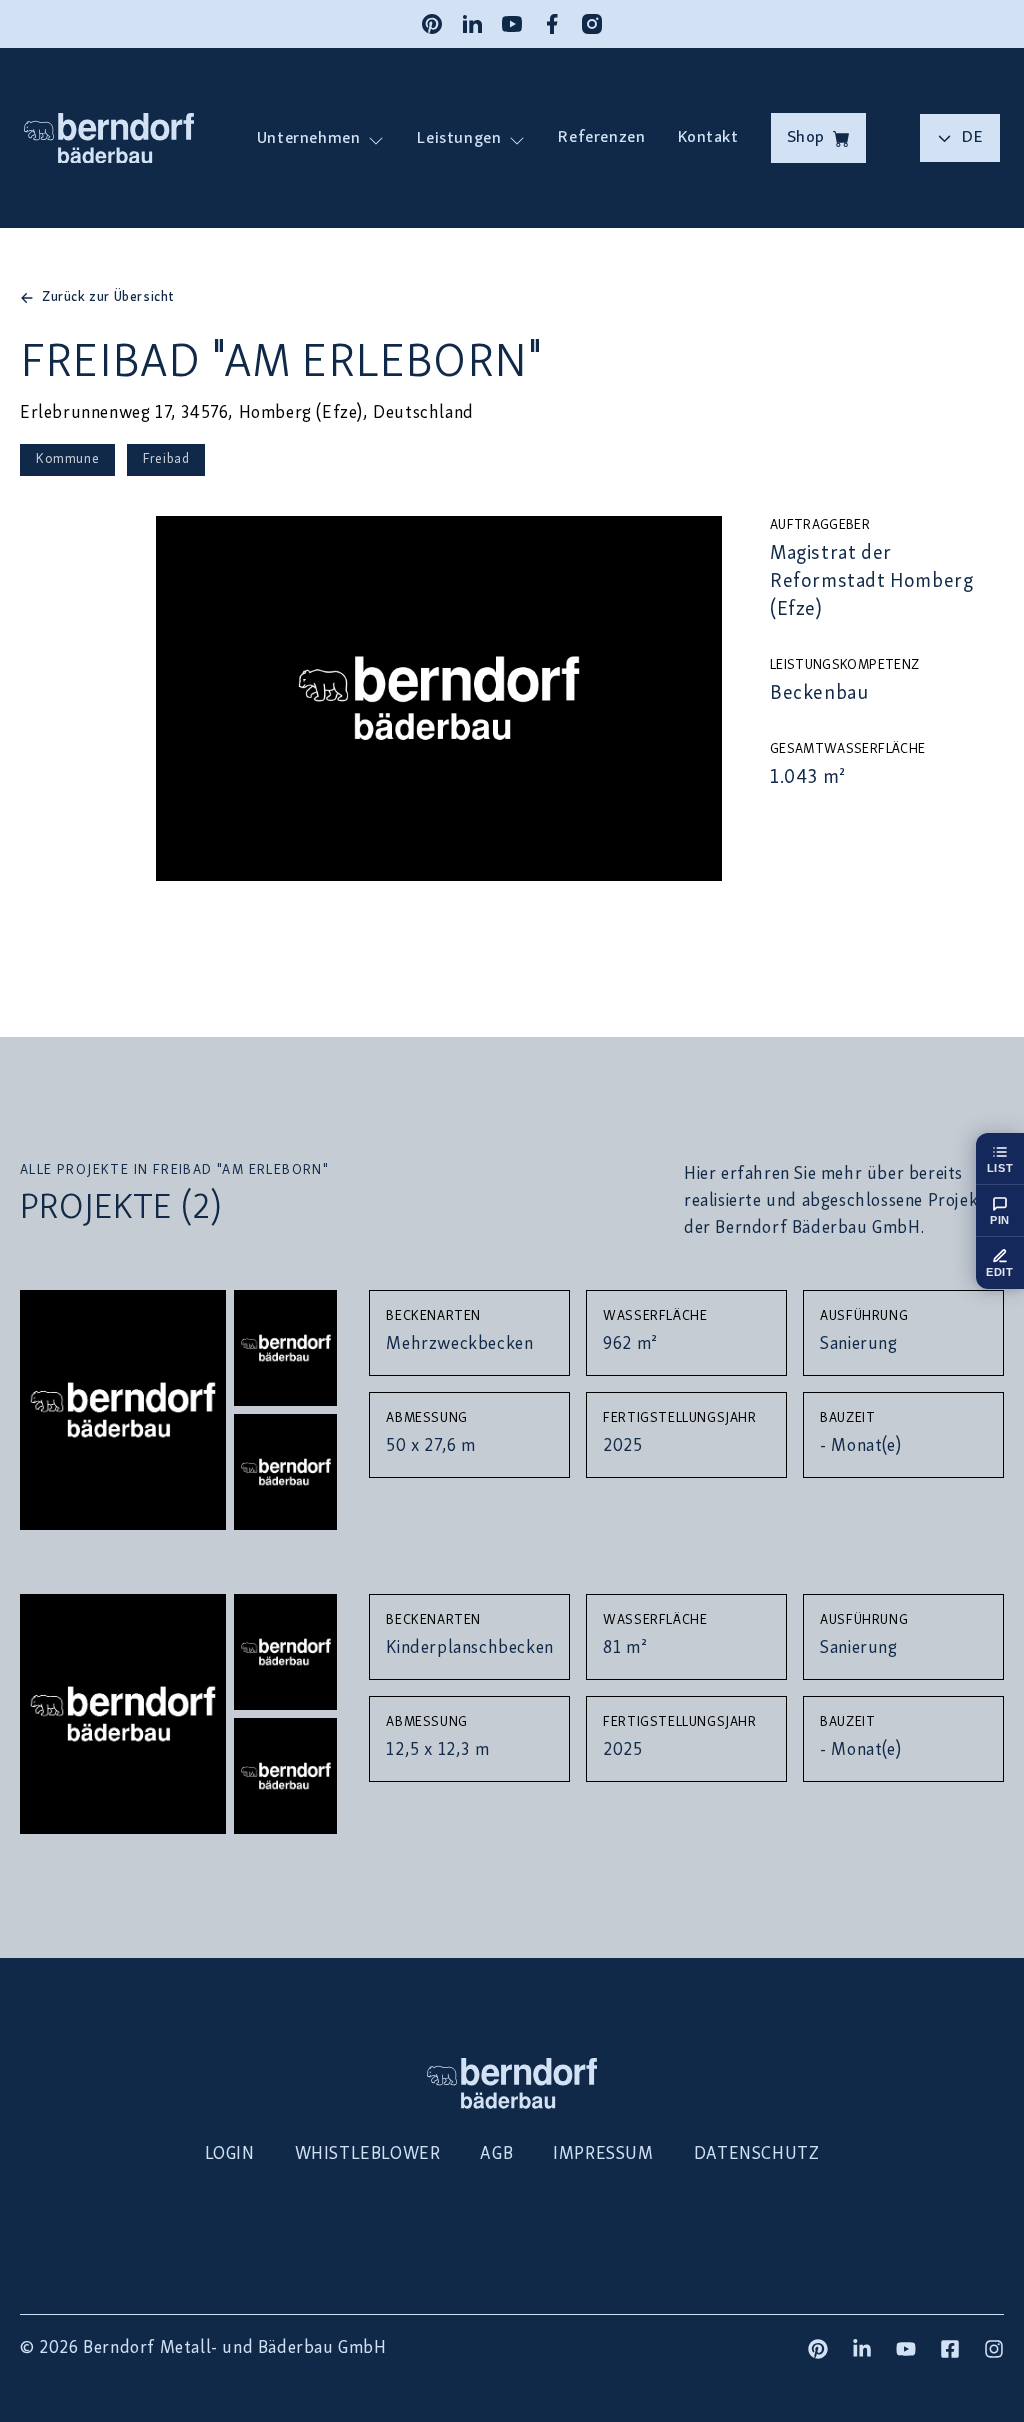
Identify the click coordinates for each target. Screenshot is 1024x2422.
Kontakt (707, 137)
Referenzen (601, 137)
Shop (806, 137)
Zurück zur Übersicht (108, 297)
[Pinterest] (432, 24)
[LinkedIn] (472, 24)
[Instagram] (592, 24)
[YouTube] (512, 24)
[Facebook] (552, 24)
